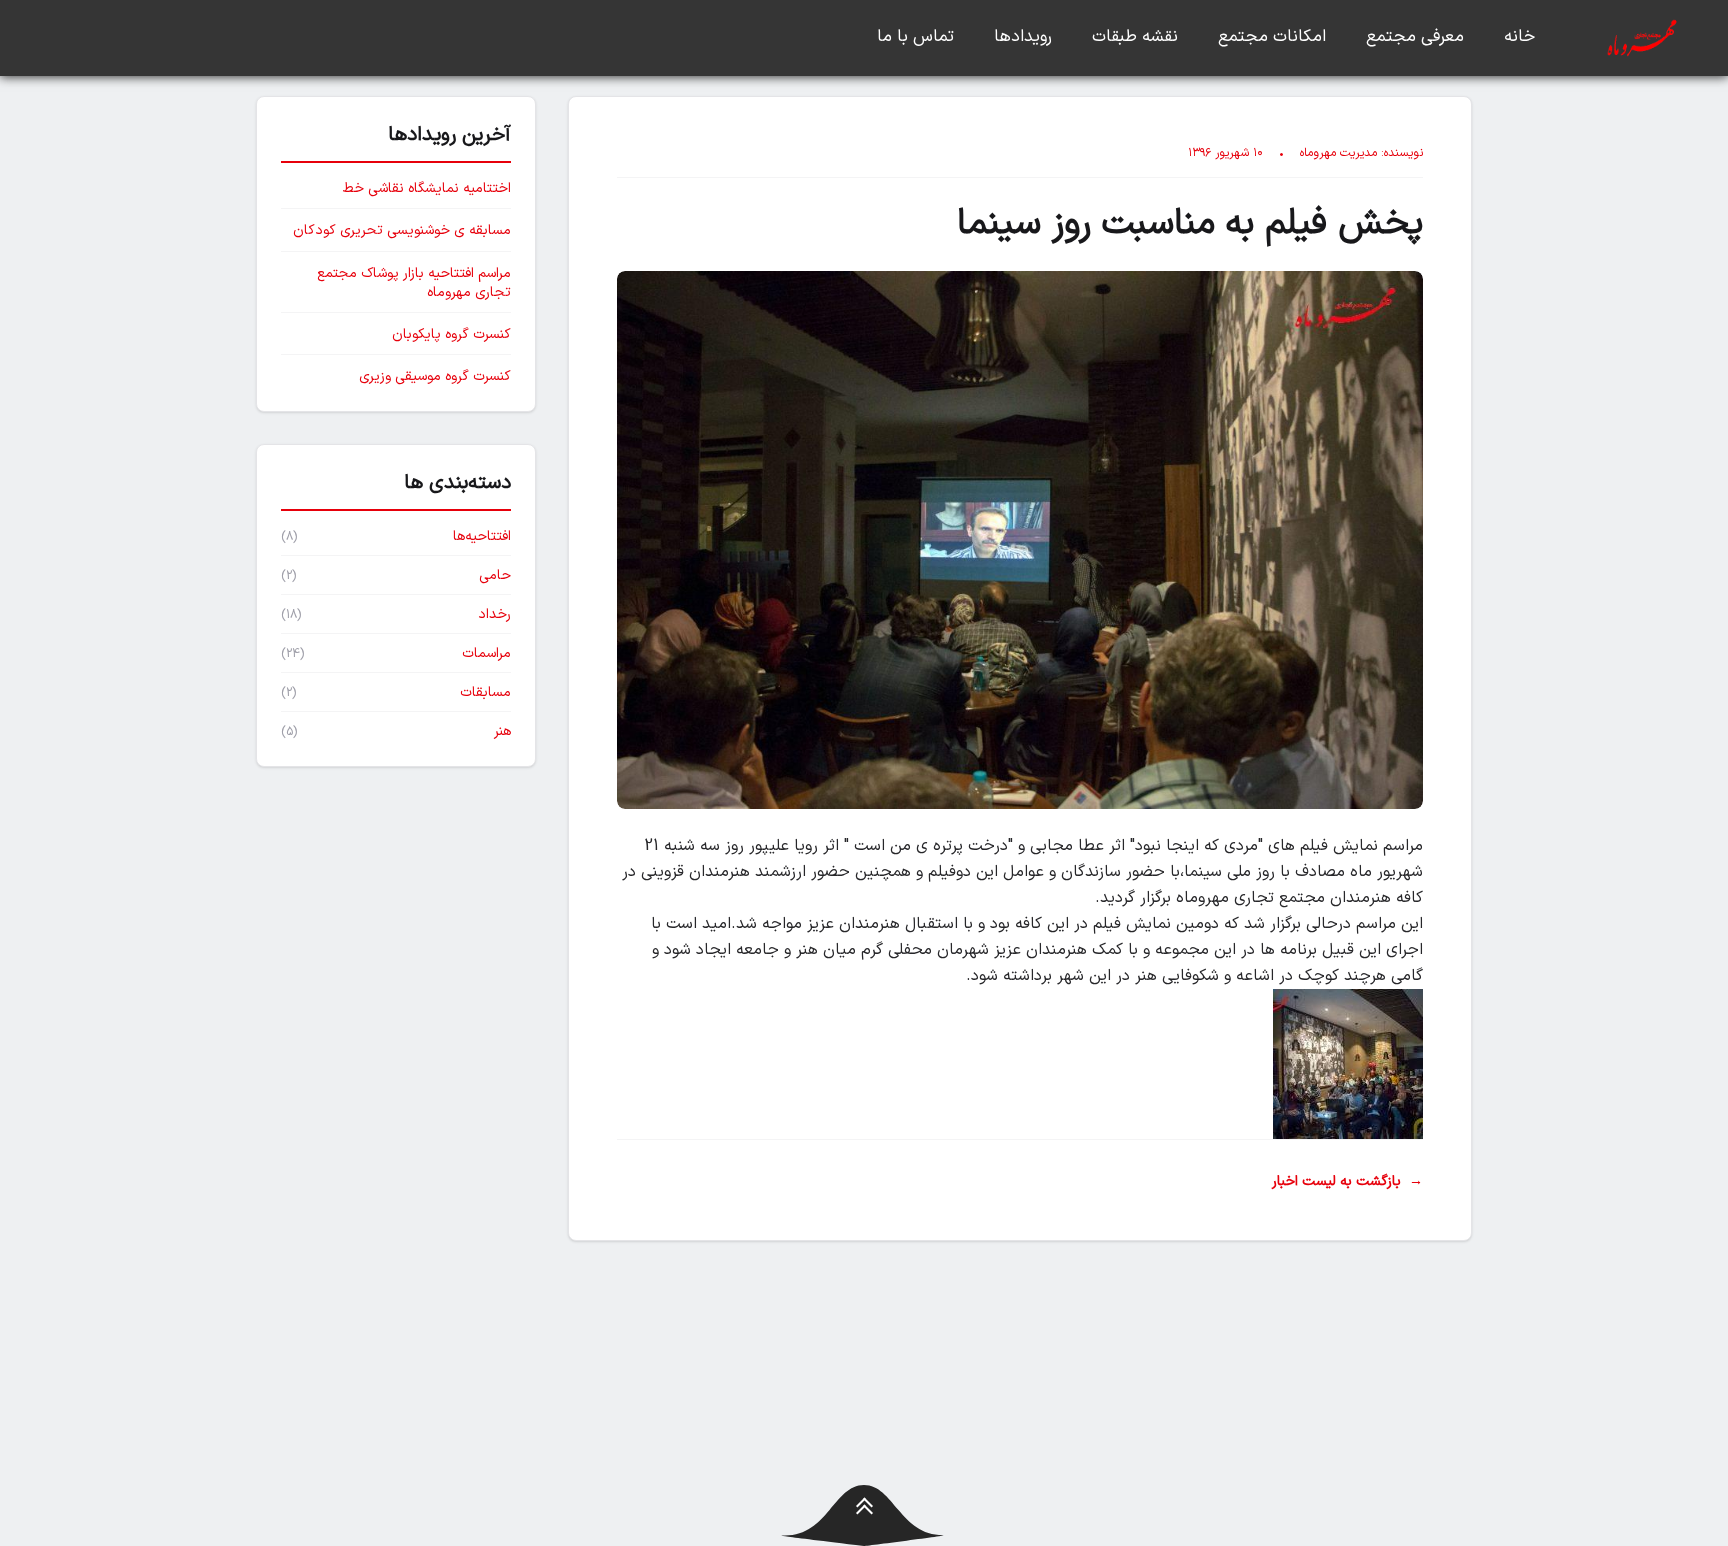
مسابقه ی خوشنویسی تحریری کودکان (402, 230)
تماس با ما (915, 37)
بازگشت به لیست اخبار (1347, 1182)
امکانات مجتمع (1272, 37)
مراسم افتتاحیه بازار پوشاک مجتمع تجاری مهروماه (414, 283)
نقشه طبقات (1135, 37)
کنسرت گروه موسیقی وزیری (435, 376)
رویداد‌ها (1023, 37)
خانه (1519, 37)
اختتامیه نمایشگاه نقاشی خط (427, 188)
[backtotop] (864, 1515)
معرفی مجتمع (1415, 37)
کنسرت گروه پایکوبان (451, 334)
